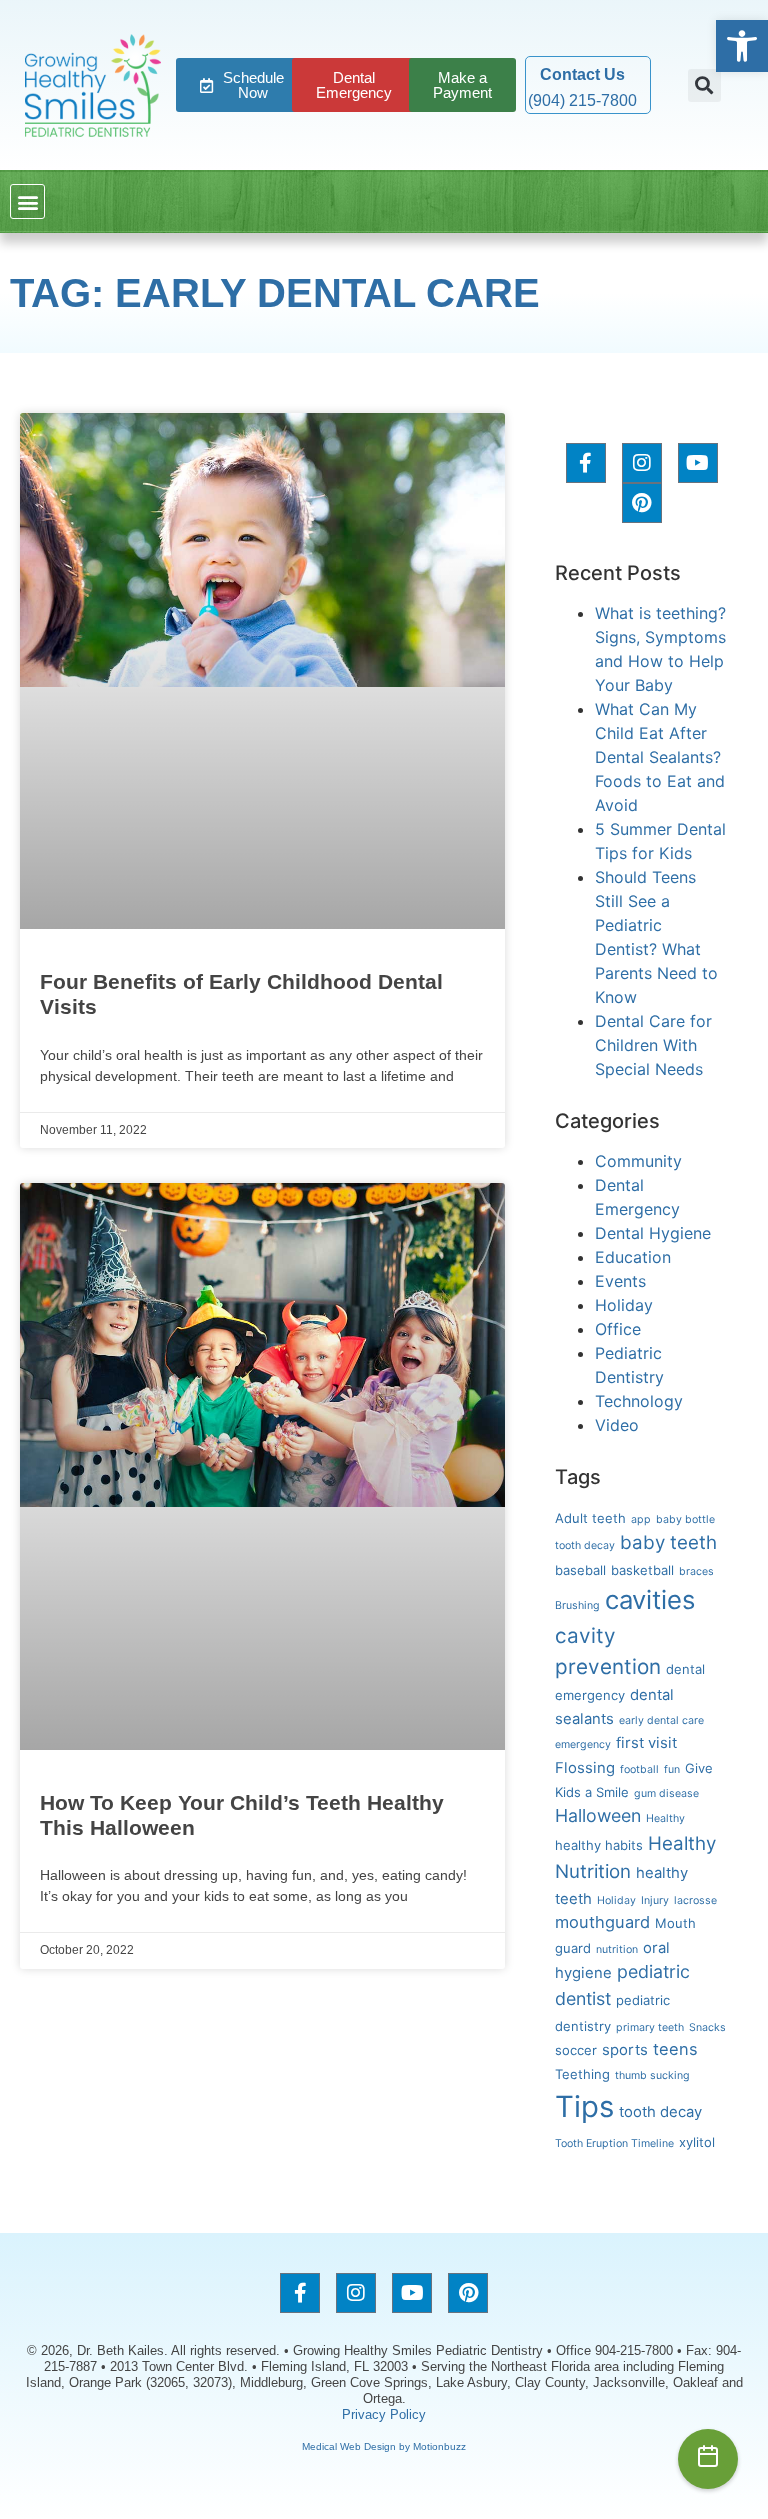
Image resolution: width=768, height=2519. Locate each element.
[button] (742, 46)
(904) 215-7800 (582, 100)
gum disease (666, 1793)
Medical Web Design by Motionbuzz (384, 2446)
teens (675, 2049)
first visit (646, 1743)
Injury (655, 1900)
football (639, 1769)
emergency (583, 1744)
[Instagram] (642, 463)
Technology (639, 1401)
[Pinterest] (642, 503)
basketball (642, 1570)
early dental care (661, 1720)
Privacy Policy (384, 2414)
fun (672, 1769)
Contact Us (582, 74)
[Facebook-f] (586, 463)
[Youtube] (698, 463)
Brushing (577, 1605)
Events (620, 1281)
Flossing (585, 1768)
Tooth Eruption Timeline (614, 2143)
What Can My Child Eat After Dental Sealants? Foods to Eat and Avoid (660, 757)
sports (625, 2050)
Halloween (598, 1815)
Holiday (624, 1305)
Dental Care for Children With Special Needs (653, 1045)
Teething (582, 2074)
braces (696, 1571)
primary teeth (650, 2027)
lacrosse (695, 1900)
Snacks (707, 2027)
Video (617, 1425)
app (641, 1519)
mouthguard (602, 1922)
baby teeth (668, 1542)
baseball (580, 1570)
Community (638, 1161)
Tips (584, 2106)
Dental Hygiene (653, 1233)
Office (618, 1329)
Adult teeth (590, 1518)
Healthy (665, 1818)
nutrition (617, 1949)
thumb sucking (652, 2075)
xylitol (697, 2142)
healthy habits (599, 1845)
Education (633, 1257)
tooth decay (660, 2112)
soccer (576, 2050)
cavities (650, 1599)
